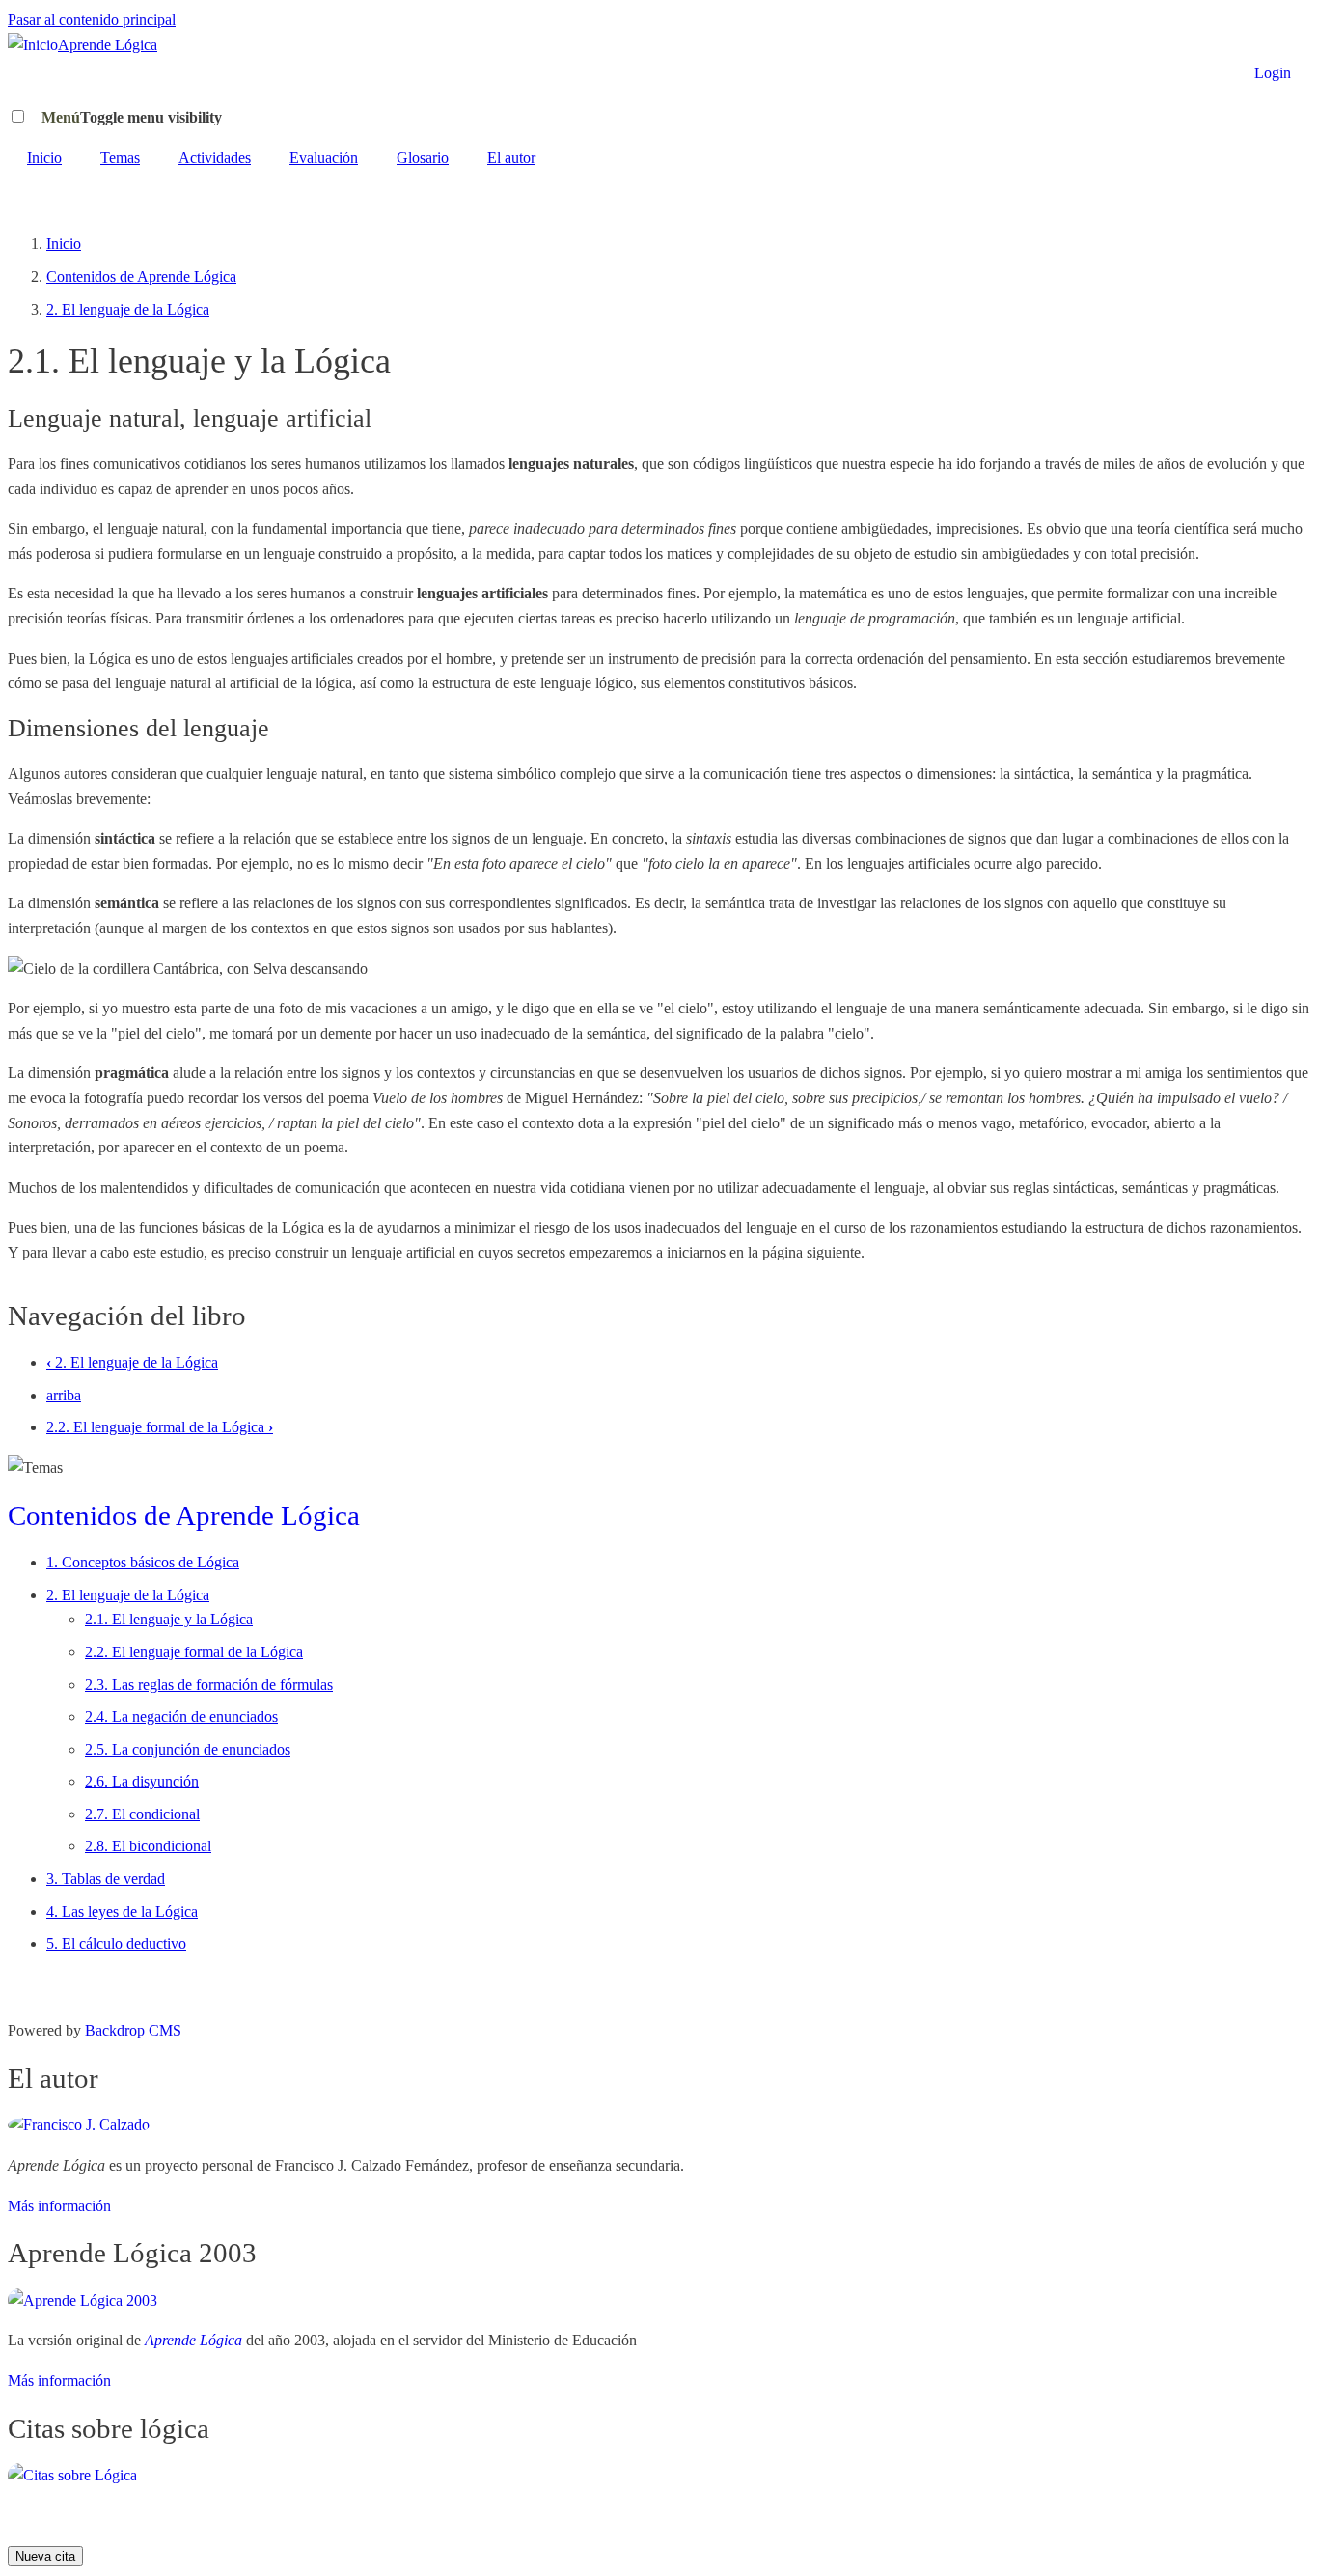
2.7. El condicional (142, 1814)
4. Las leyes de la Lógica (122, 1911)
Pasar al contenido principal (92, 20)
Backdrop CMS (133, 2030)
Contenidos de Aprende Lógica (141, 277)
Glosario (423, 158)
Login (1273, 73)
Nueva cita (45, 2556)
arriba (64, 1395)
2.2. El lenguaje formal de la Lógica (160, 1427)
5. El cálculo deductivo (116, 1943)
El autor (511, 158)
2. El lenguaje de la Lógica (128, 309)
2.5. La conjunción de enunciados (188, 1749)
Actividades (215, 158)
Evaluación (324, 158)
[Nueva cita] (72, 2475)
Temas (120, 158)
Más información (59, 2206)
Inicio (44, 158)
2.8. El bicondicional (148, 1846)
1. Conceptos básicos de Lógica (143, 1562)
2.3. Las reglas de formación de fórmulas (209, 1685)
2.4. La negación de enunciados (181, 1717)
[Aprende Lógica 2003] (82, 2300)
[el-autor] (79, 2125)
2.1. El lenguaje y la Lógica (169, 1619)
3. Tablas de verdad (106, 1879)
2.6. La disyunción (142, 1781)
